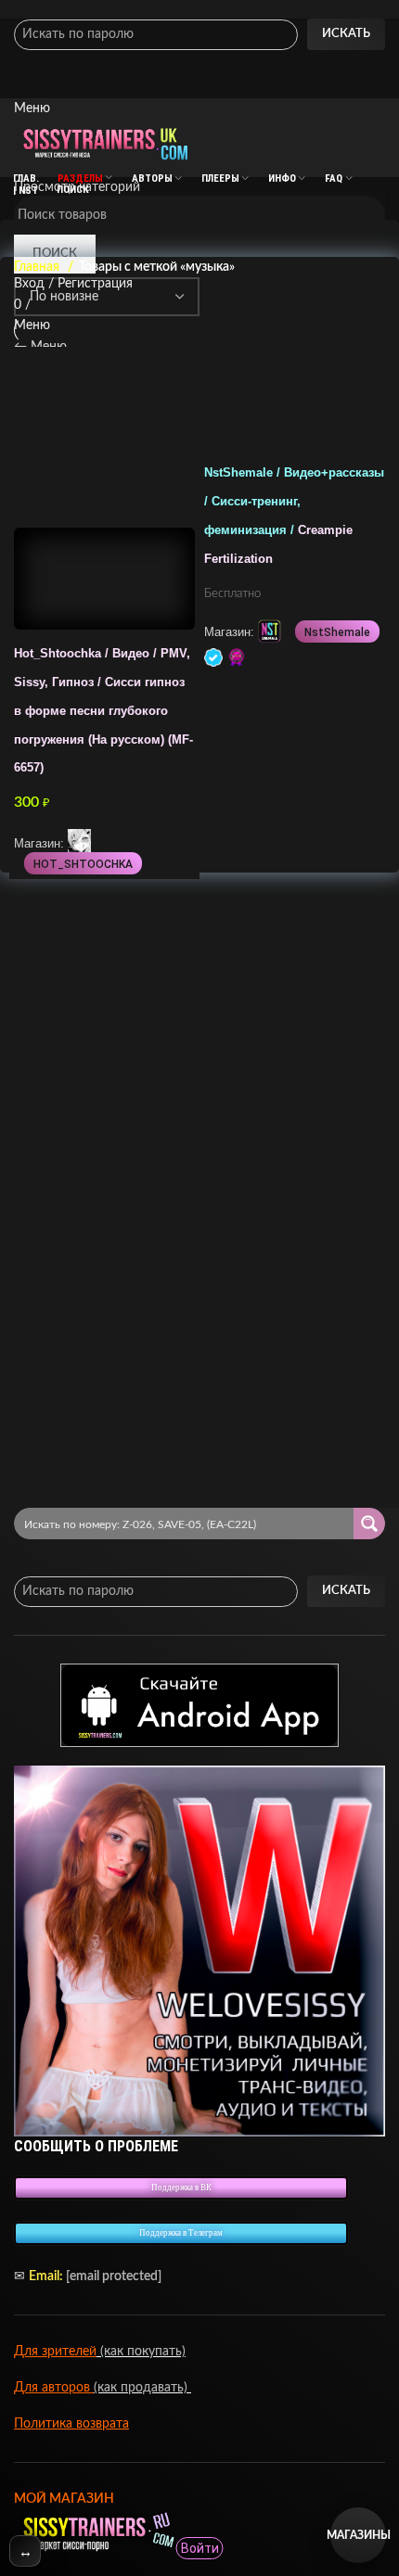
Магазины (358, 2535)
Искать (346, 34)
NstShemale (337, 632)
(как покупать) (141, 2352)
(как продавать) (142, 2388)
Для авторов (54, 2388)
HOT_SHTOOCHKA (83, 864)
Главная (39, 267)
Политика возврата (71, 2424)
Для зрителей (55, 2352)
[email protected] (114, 2276)
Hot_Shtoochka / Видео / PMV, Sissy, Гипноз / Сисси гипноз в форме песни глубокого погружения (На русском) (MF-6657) (103, 711)
